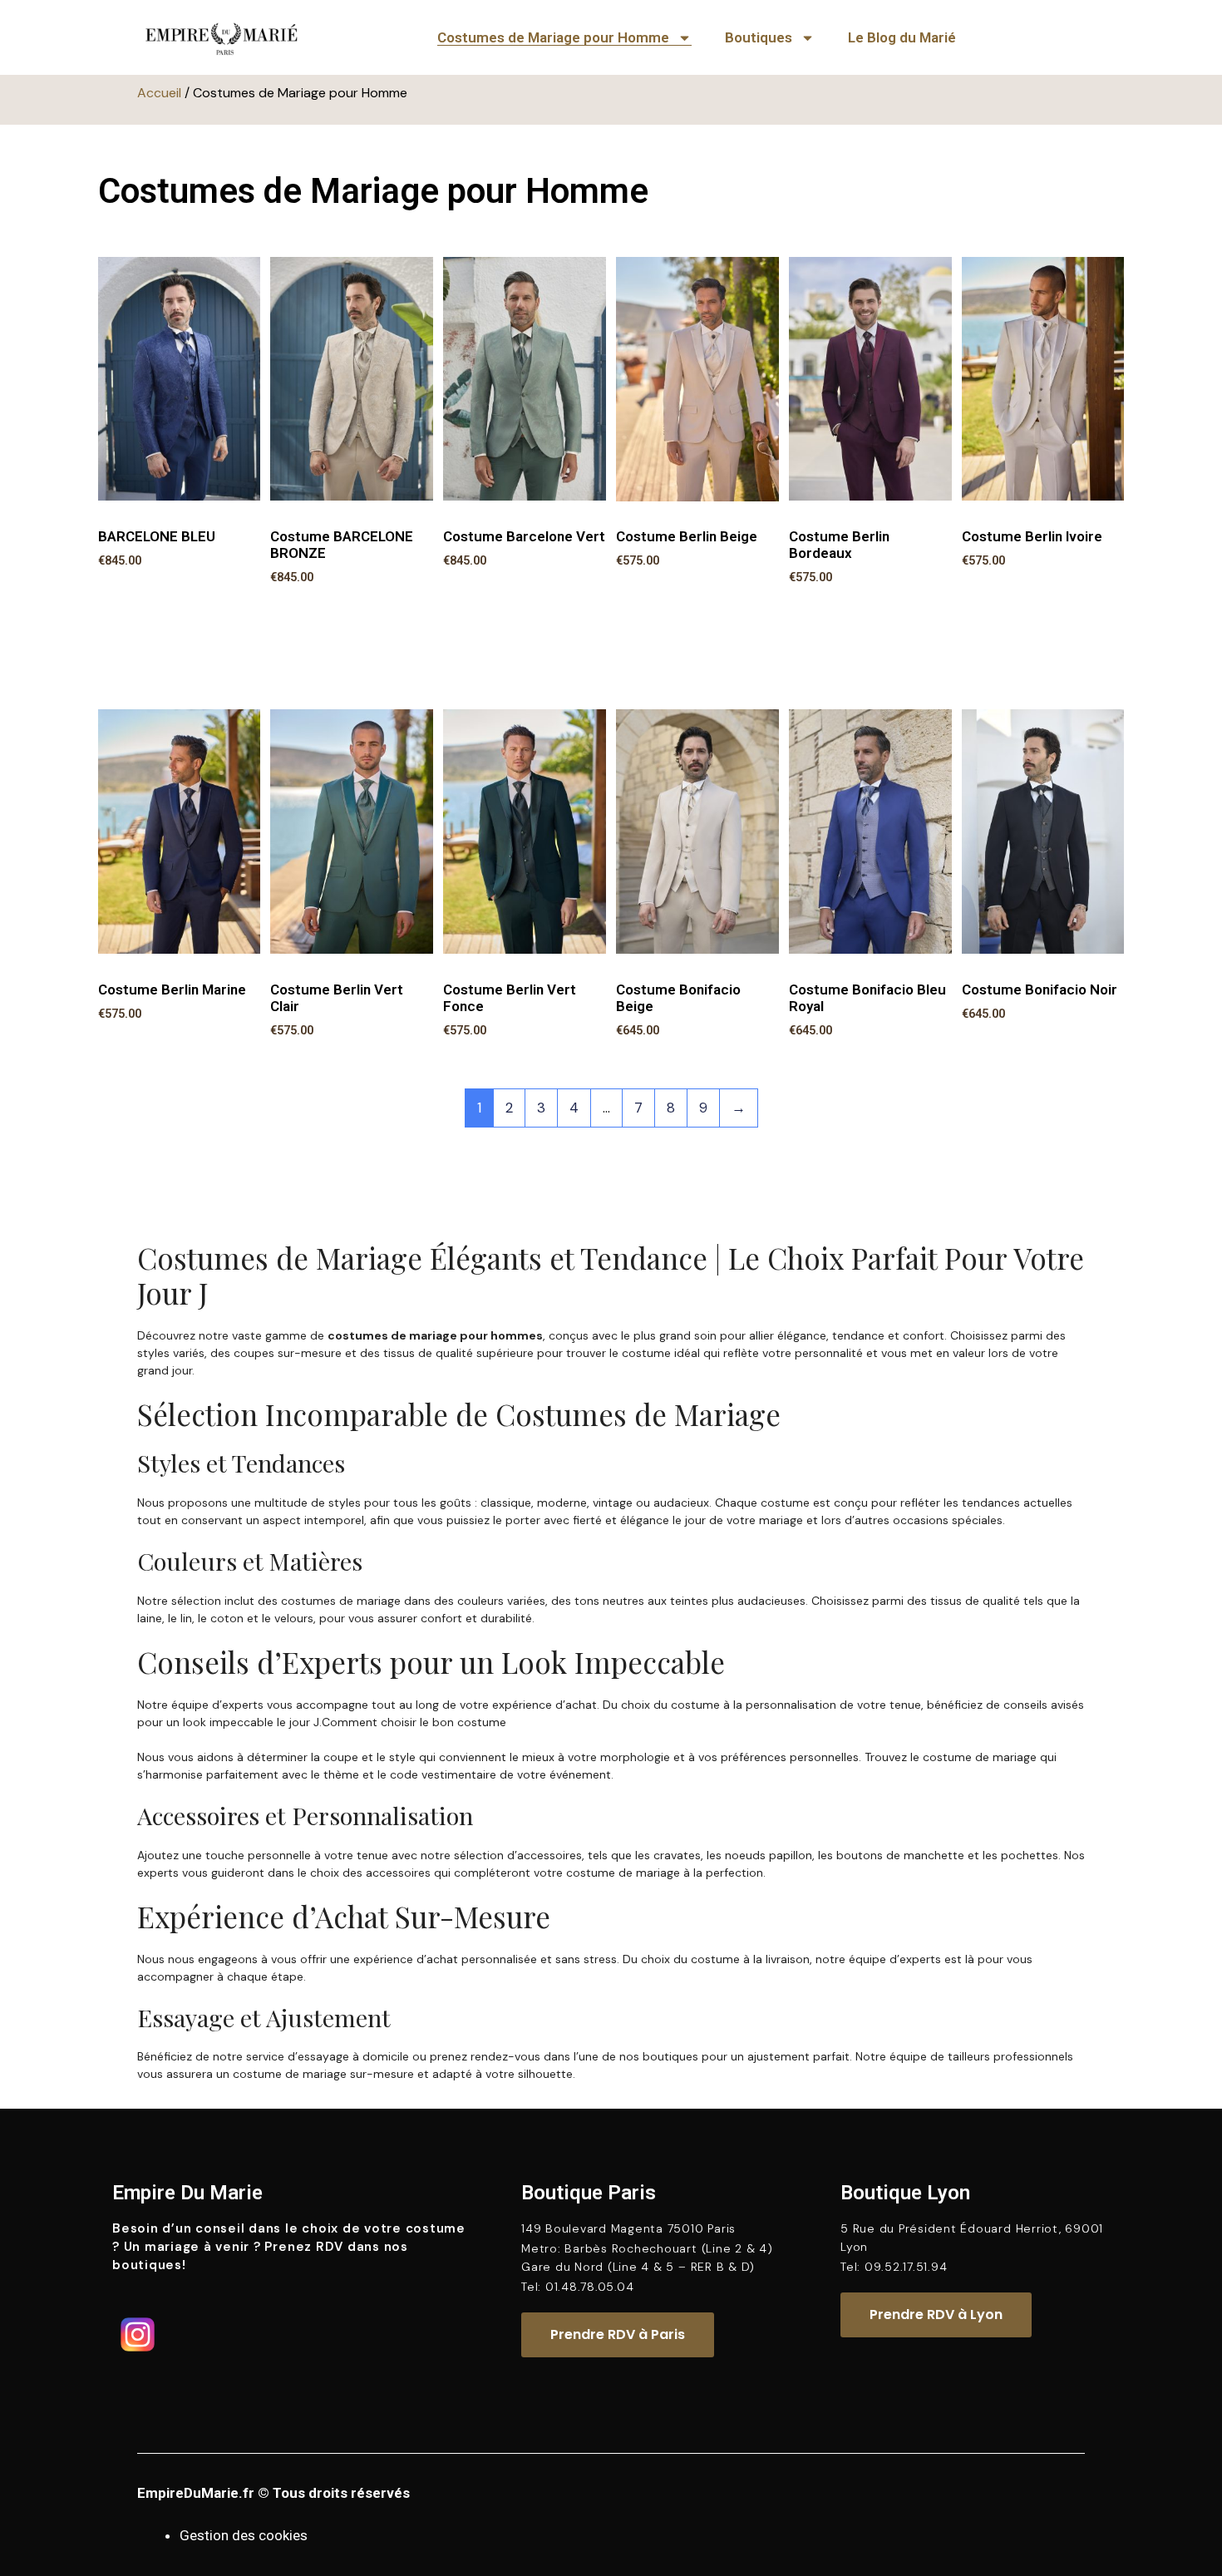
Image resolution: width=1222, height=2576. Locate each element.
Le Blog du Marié (902, 37)
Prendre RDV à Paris (618, 2334)
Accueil (159, 93)
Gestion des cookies (244, 2535)
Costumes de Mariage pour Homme (553, 37)
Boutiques (759, 37)
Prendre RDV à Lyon (936, 2314)
